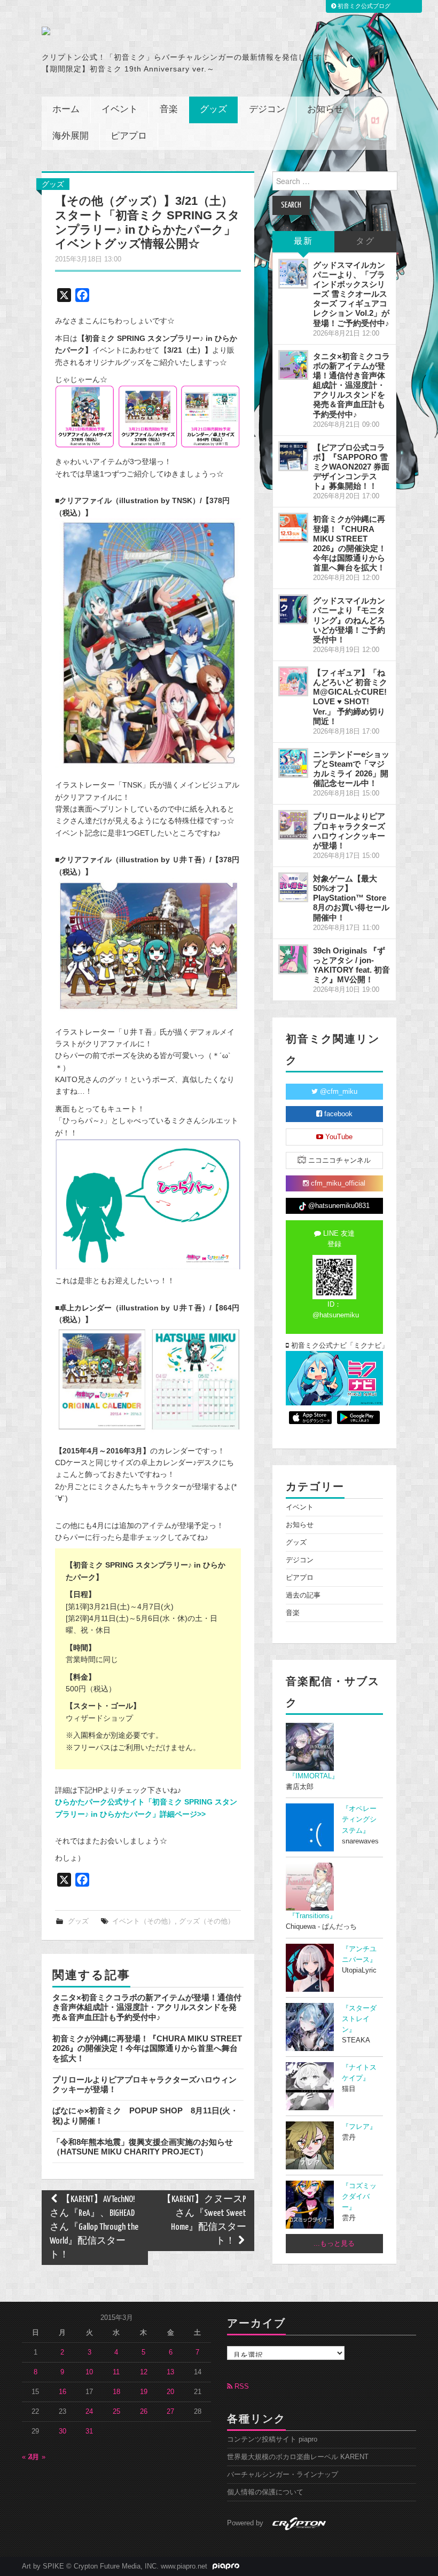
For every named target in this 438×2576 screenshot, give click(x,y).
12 (144, 2372)
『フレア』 (359, 2127)
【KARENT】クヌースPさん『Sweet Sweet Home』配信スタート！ (204, 2220)
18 (116, 2392)
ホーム (66, 110)
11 (116, 2372)
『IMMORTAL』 (314, 1776)
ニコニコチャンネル (338, 1160)
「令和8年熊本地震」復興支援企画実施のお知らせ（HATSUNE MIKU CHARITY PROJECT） (143, 2147)
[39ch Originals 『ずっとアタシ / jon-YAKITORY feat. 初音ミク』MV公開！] (293, 959)
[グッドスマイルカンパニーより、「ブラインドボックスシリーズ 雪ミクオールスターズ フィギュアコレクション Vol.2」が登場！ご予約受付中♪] (293, 274)
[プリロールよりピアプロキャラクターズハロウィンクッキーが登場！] (293, 825)
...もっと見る (334, 2244)
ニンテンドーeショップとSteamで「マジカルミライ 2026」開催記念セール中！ (351, 769)
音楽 (169, 110)
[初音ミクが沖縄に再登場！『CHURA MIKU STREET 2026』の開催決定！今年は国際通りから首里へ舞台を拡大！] (293, 528)
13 (170, 2372)
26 (144, 2412)
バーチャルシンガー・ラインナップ (283, 2475)
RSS (241, 2387)
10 (89, 2372)
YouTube (338, 1137)
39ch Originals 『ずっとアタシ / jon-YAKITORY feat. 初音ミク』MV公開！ (351, 965)
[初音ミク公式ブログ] (122, 31)
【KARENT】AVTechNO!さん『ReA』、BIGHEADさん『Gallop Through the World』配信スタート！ (94, 2227)
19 (144, 2392)
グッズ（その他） (207, 1921)
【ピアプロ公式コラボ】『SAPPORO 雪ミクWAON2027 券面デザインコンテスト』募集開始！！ (351, 467)
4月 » (37, 2457)
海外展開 (71, 136)
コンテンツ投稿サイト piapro (272, 2439)
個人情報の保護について (265, 2492)
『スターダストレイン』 (359, 2019)
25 (116, 2412)
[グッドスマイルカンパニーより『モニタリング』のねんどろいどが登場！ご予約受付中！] (293, 609)
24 (89, 2412)
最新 (303, 241)
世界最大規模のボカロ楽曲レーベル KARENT (298, 2457)
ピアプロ (129, 136)
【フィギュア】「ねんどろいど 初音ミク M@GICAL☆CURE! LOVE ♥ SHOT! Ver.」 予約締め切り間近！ (350, 697)
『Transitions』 (312, 1916)
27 (170, 2412)
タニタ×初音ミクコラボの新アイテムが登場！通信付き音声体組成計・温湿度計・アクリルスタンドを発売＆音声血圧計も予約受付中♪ (147, 2007)
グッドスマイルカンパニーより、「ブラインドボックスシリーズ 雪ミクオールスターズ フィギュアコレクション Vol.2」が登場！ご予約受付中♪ (351, 294)
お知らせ (325, 110)
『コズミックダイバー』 (359, 2197)
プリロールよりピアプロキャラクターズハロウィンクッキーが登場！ (349, 830)
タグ (365, 241)
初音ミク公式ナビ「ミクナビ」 (336, 1346)
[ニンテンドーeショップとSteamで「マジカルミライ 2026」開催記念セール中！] (293, 763)
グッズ (213, 110)
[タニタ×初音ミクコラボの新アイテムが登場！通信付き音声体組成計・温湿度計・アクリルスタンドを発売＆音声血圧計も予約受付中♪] (293, 365)
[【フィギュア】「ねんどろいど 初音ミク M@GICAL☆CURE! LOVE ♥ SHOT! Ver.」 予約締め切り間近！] (293, 681)
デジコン (267, 110)
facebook (337, 1114)
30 (62, 2431)
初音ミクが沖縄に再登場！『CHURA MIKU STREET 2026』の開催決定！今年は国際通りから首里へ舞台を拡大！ (147, 2048)
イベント (120, 110)
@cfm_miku (338, 1092)
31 (89, 2431)
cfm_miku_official (337, 1183)
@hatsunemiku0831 (338, 1206)
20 (170, 2392)
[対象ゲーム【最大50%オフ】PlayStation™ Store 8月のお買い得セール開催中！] (293, 887)
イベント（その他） (143, 1921)
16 (62, 2392)
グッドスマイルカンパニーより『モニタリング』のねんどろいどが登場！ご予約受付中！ (349, 620)
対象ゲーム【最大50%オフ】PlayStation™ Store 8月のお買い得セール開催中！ (351, 898)
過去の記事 (303, 1595)
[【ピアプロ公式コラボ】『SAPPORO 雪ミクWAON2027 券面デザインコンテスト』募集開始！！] (293, 456)
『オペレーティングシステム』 (359, 1819)
